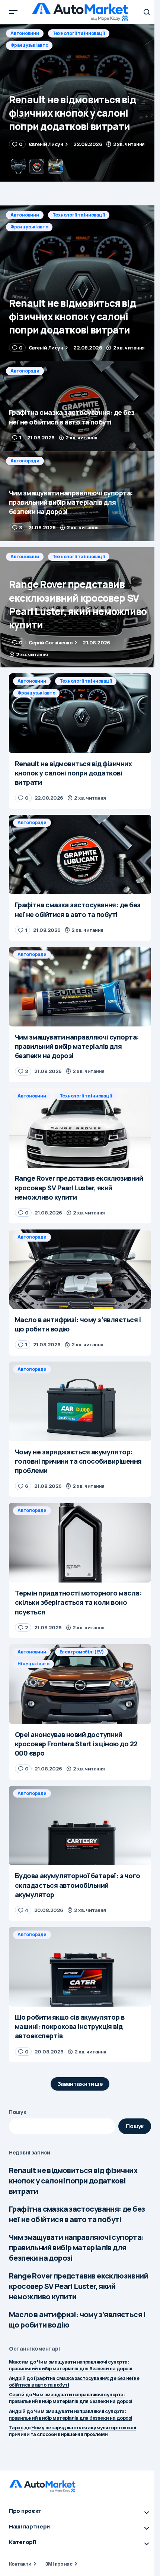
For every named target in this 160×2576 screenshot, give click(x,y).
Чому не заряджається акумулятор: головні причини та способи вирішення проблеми (73, 2431)
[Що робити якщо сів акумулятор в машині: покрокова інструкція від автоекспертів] (80, 1967)
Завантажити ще (80, 2084)
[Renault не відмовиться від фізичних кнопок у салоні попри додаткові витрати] (80, 283)
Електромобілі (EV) (82, 1652)
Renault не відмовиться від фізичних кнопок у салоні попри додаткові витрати (73, 2181)
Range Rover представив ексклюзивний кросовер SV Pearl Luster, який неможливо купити (79, 2286)
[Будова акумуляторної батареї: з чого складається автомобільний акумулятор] (80, 1826)
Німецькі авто (33, 1664)
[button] (13, 12)
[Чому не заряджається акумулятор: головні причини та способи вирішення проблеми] (80, 1401)
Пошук (18, 2112)
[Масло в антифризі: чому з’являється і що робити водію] (80, 1269)
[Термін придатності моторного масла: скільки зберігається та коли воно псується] (80, 1543)
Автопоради (25, 33)
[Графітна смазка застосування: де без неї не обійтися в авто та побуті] (80, 103)
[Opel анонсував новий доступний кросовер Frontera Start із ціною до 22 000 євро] (80, 1684)
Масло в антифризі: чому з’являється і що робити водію (77, 2320)
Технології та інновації (79, 215)
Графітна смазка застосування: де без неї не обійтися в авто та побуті (77, 2214)
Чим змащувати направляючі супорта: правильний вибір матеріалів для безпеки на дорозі (76, 2248)
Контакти (20, 2564)
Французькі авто (29, 227)
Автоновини (25, 215)
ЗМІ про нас (59, 2564)
